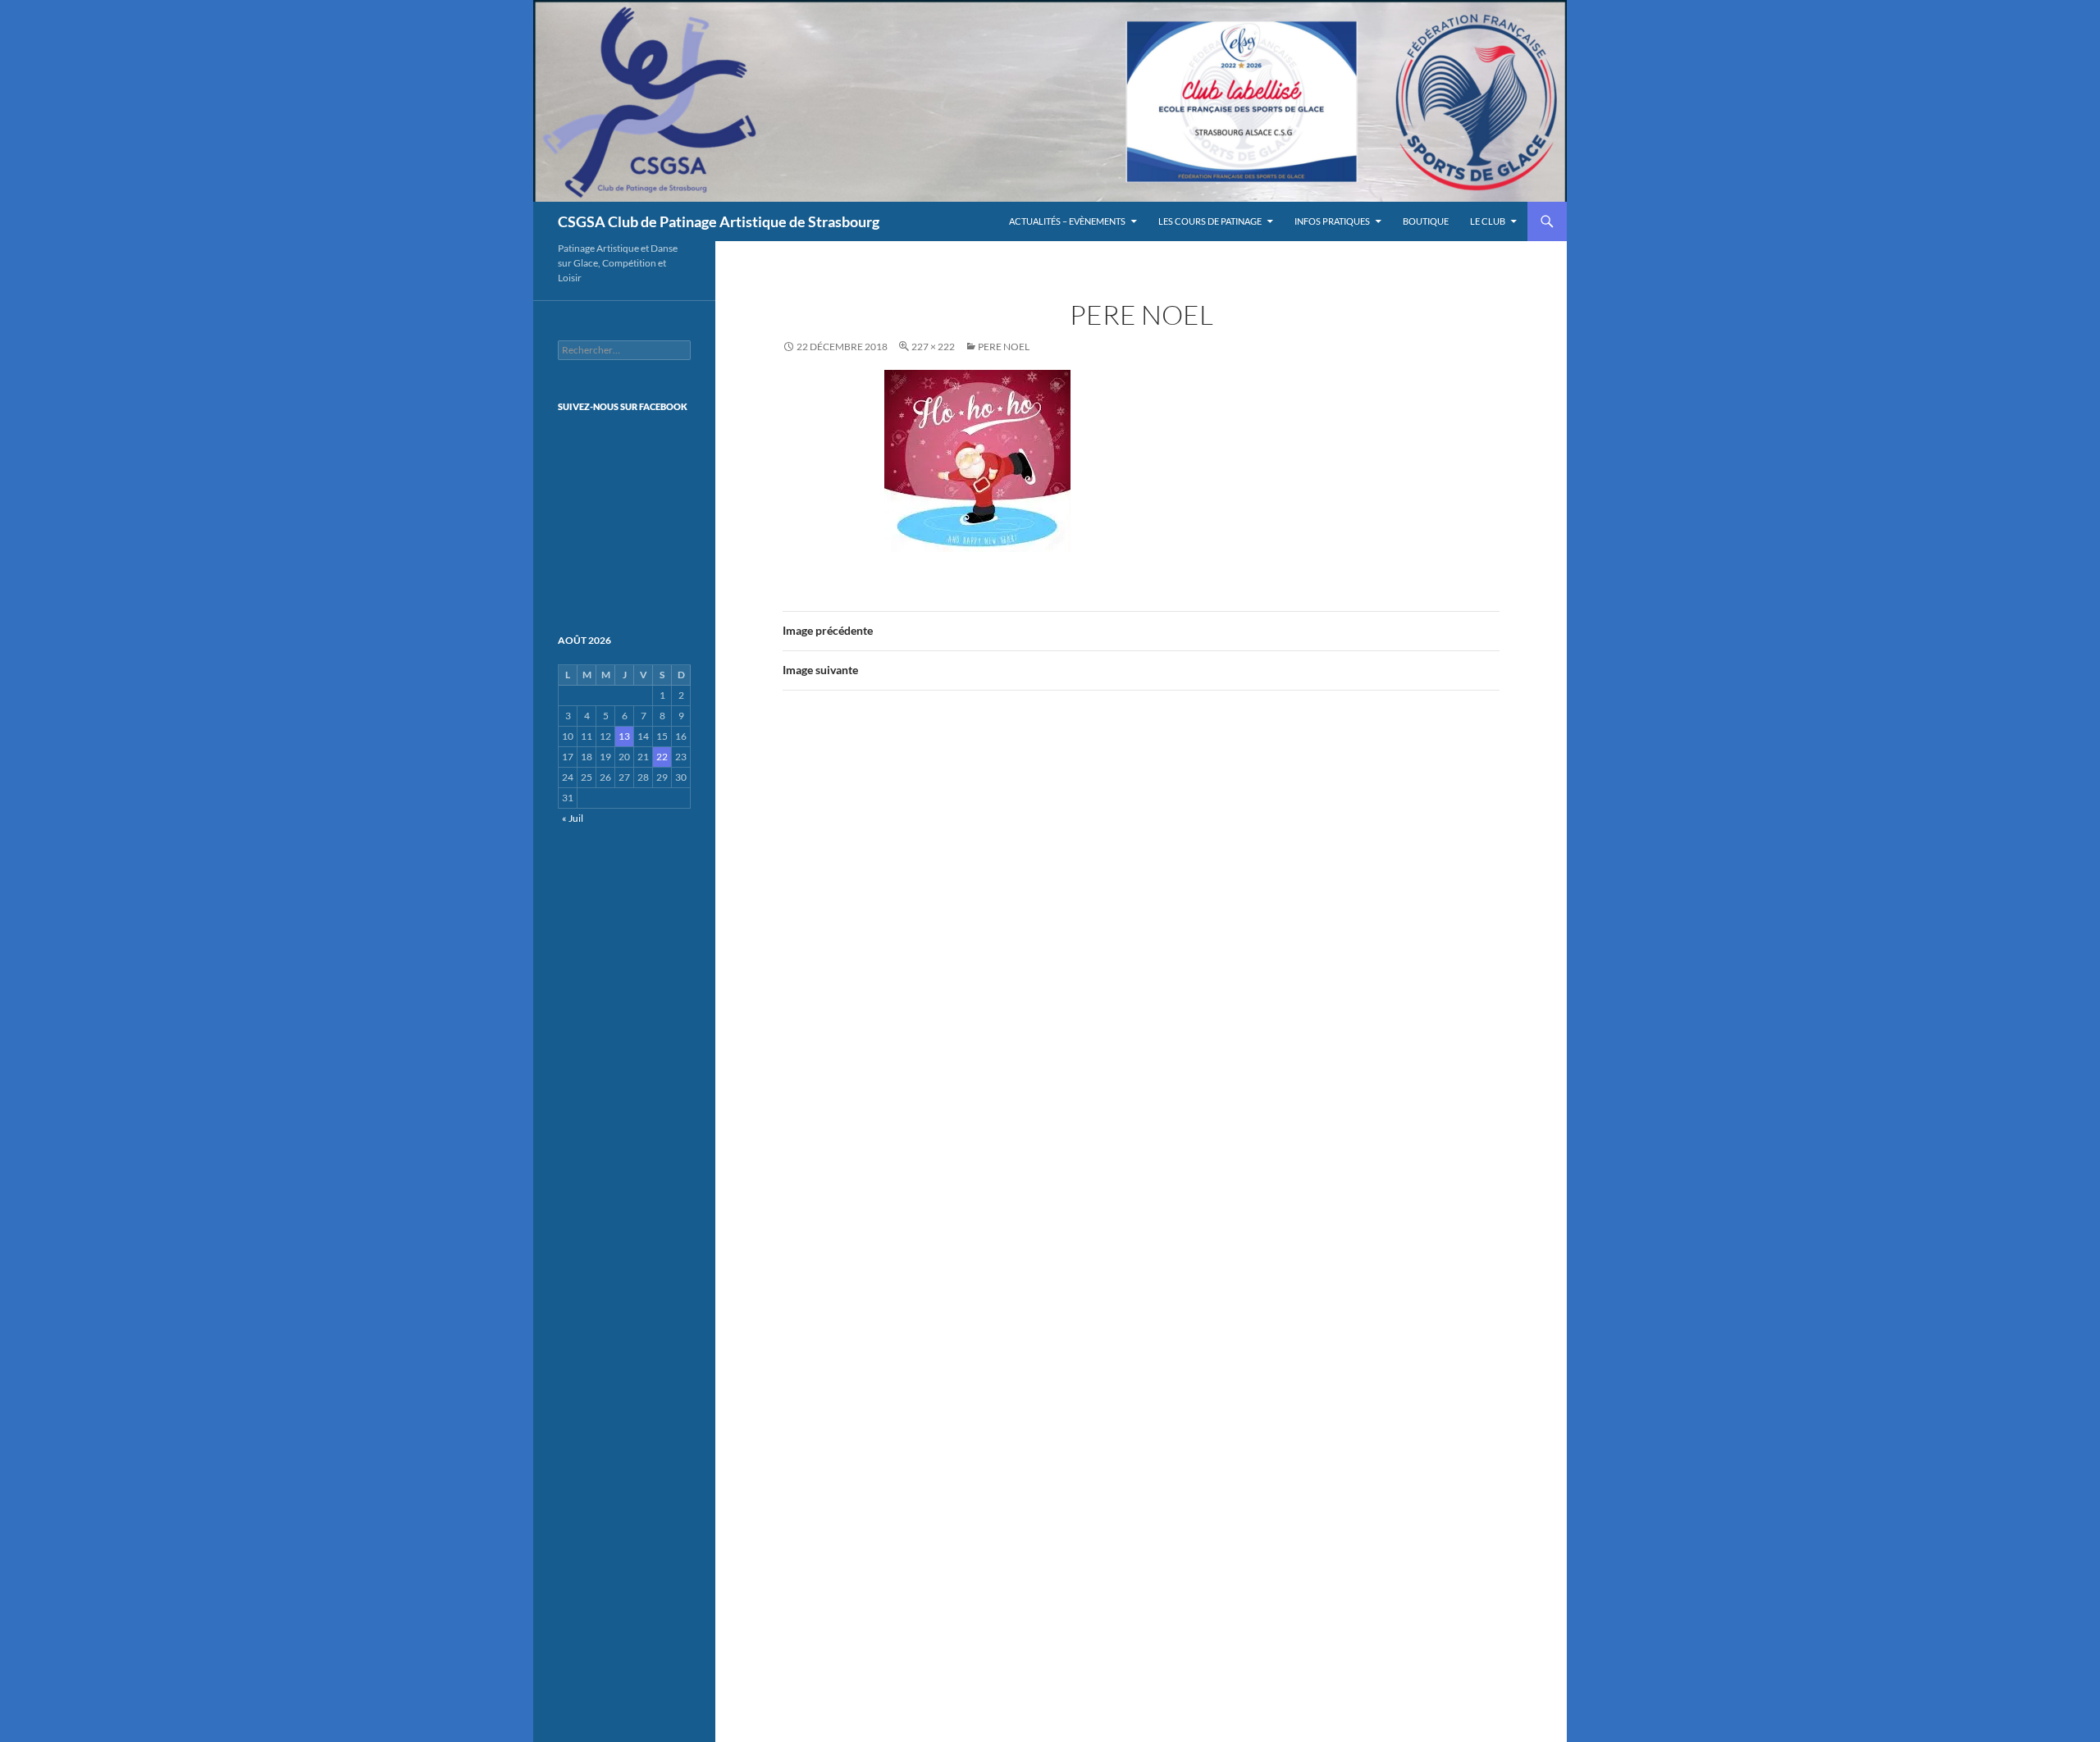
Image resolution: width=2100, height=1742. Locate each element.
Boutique (1426, 221)
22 (662, 757)
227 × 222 (933, 347)
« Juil (573, 818)
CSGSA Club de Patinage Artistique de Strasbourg (719, 221)
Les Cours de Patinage (1210, 221)
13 (624, 736)
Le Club (1488, 221)
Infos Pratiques (1332, 221)
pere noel (1004, 347)
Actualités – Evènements (1067, 221)
